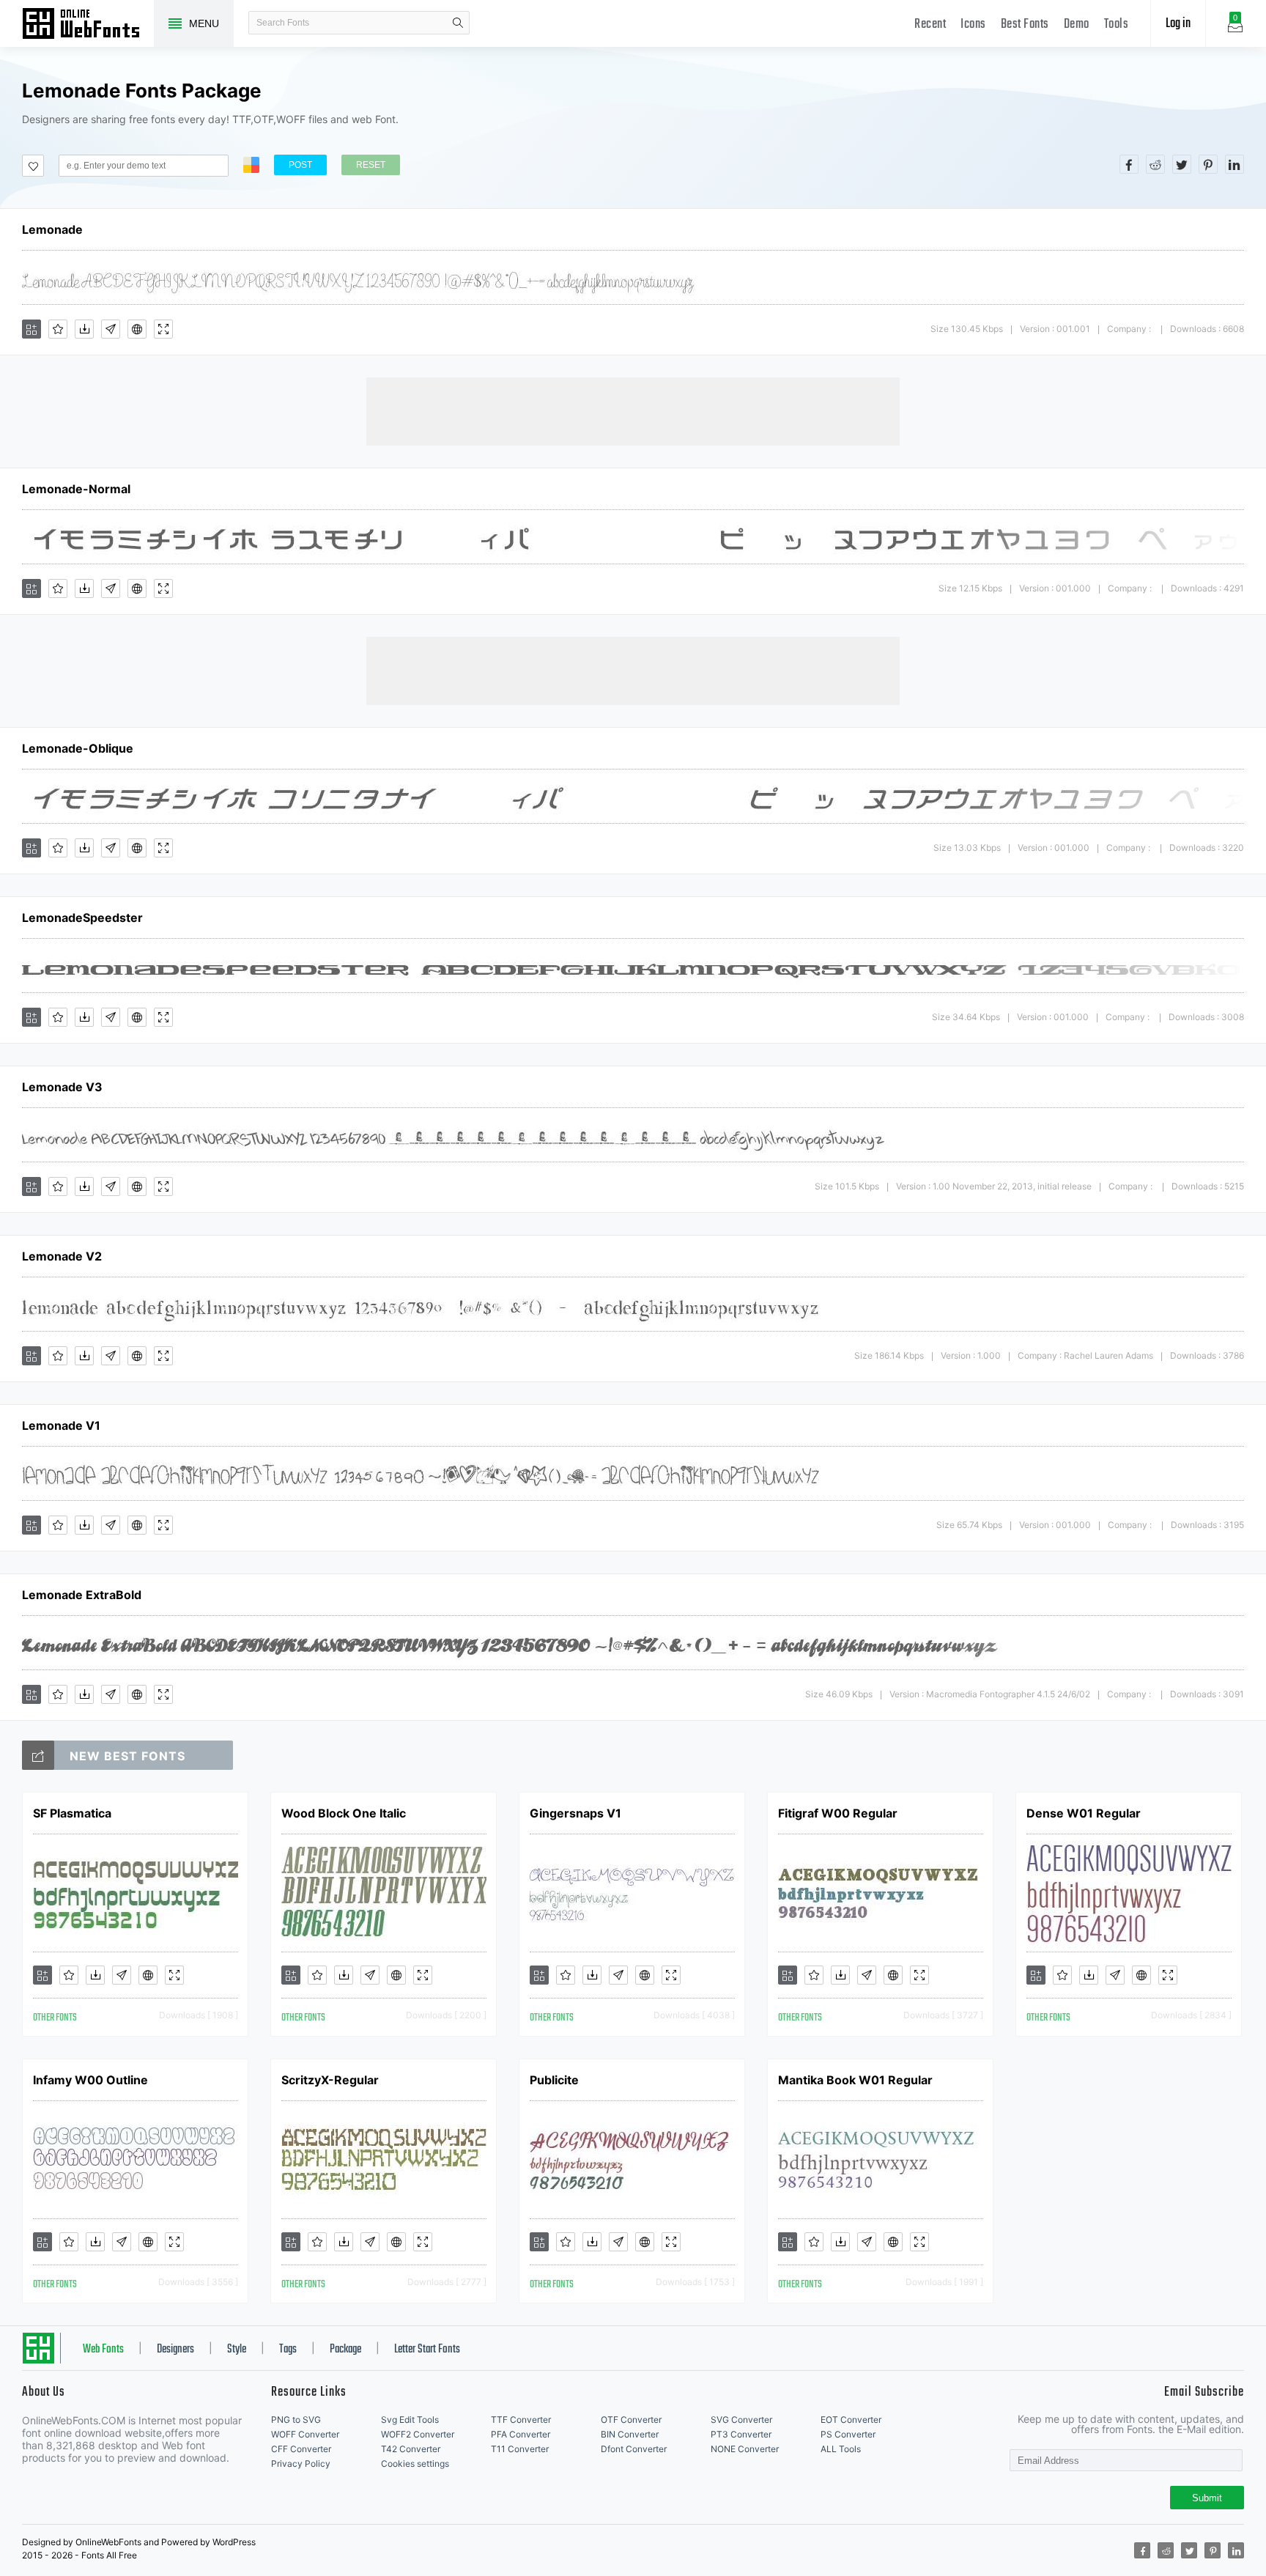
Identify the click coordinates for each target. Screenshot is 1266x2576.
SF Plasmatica (72, 1813)
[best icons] (38, 1755)
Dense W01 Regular (1084, 1813)
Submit (1207, 2498)
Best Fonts (1025, 25)
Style (237, 2350)
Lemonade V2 (62, 1256)
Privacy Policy (301, 2464)
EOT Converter (851, 2420)
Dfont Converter (634, 2449)
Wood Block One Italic (344, 1813)
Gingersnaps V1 (575, 1813)
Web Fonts (103, 2350)
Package (345, 2350)
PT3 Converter (741, 2434)
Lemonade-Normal (76, 489)
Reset (371, 165)
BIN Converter (630, 2434)
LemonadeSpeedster (82, 918)
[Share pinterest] (1208, 164)
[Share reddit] (1155, 164)
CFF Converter (301, 2449)
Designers (175, 2350)
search (458, 23)
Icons (973, 25)
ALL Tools (841, 2449)
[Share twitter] (1182, 164)
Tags (288, 2350)
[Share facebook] (1129, 164)
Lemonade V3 (62, 1087)
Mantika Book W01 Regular (855, 2080)
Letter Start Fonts (427, 2350)
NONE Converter (745, 2449)
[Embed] (137, 329)
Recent (930, 25)
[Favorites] (58, 329)
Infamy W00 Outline (90, 2080)
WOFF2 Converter (418, 2434)
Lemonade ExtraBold (82, 1595)
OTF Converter (631, 2420)
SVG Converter (741, 2420)
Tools (1117, 25)
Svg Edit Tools (410, 2420)
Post (300, 165)
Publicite (554, 2080)
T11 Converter (520, 2449)
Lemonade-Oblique (78, 748)
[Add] (32, 329)
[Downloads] (84, 329)
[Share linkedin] (1234, 164)
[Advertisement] (633, 410)
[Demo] (163, 329)
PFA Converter (521, 2434)
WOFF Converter (305, 2434)
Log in (1178, 24)
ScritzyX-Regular (330, 2080)
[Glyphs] (111, 329)
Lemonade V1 (61, 1425)
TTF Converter (521, 2420)
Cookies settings (415, 2464)
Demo (1077, 25)
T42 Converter (411, 2449)
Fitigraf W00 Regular (838, 1813)
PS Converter (848, 2434)
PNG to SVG (296, 2420)
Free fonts (88, 25)
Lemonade (52, 229)
